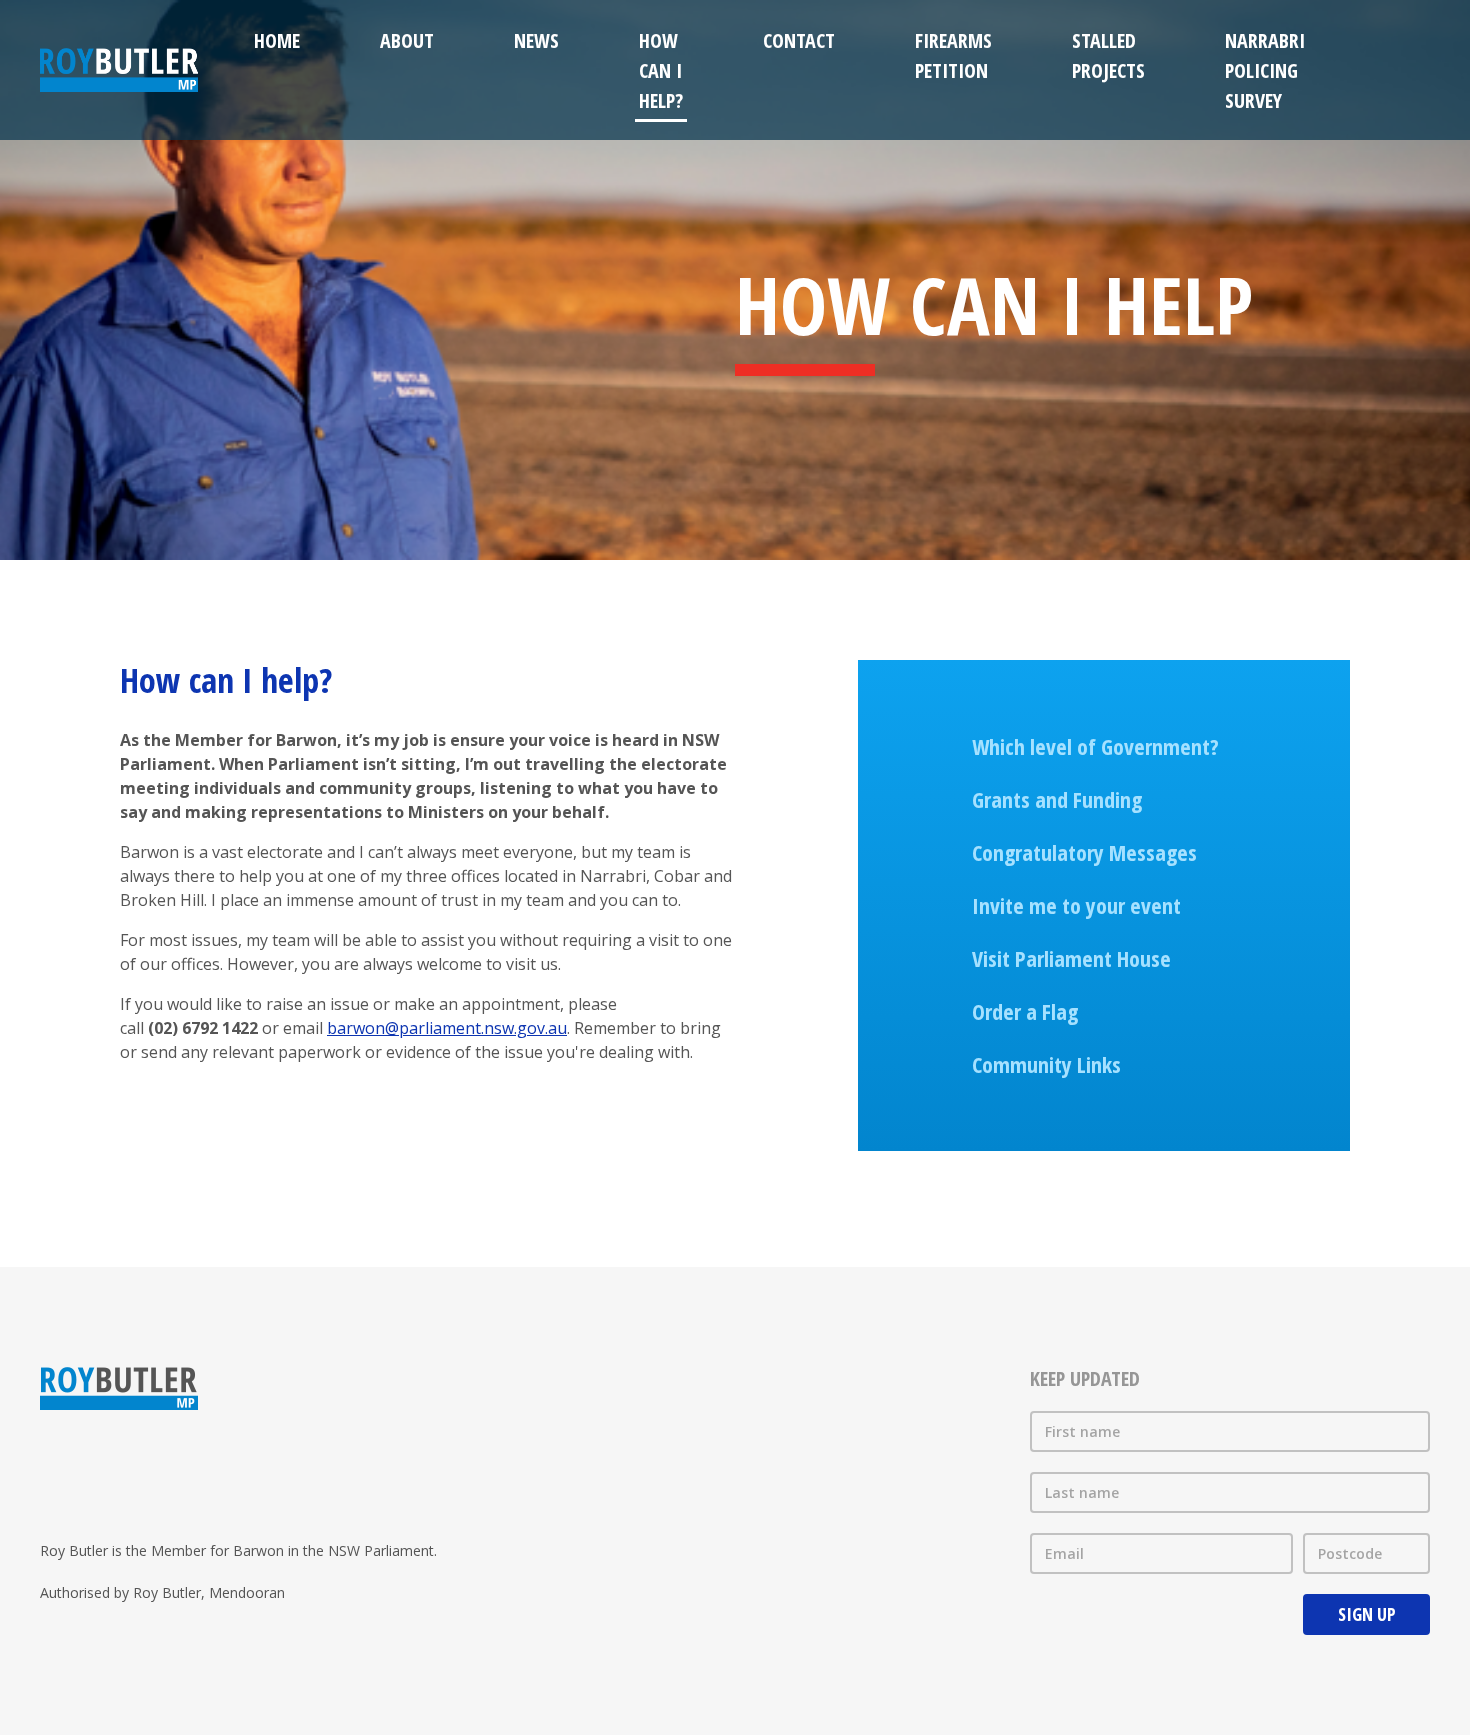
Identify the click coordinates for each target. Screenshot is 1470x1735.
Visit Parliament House (1071, 958)
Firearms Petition (953, 55)
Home (277, 40)
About (407, 40)
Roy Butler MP (119, 70)
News (536, 40)
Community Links (1046, 1064)
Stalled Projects (1108, 55)
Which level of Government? (1095, 746)
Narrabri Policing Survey (1265, 70)
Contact (799, 40)
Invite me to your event (1076, 905)
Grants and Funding (1057, 799)
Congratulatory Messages (1084, 852)
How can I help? (661, 70)
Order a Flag (1025, 1011)
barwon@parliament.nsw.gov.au (447, 1028)
